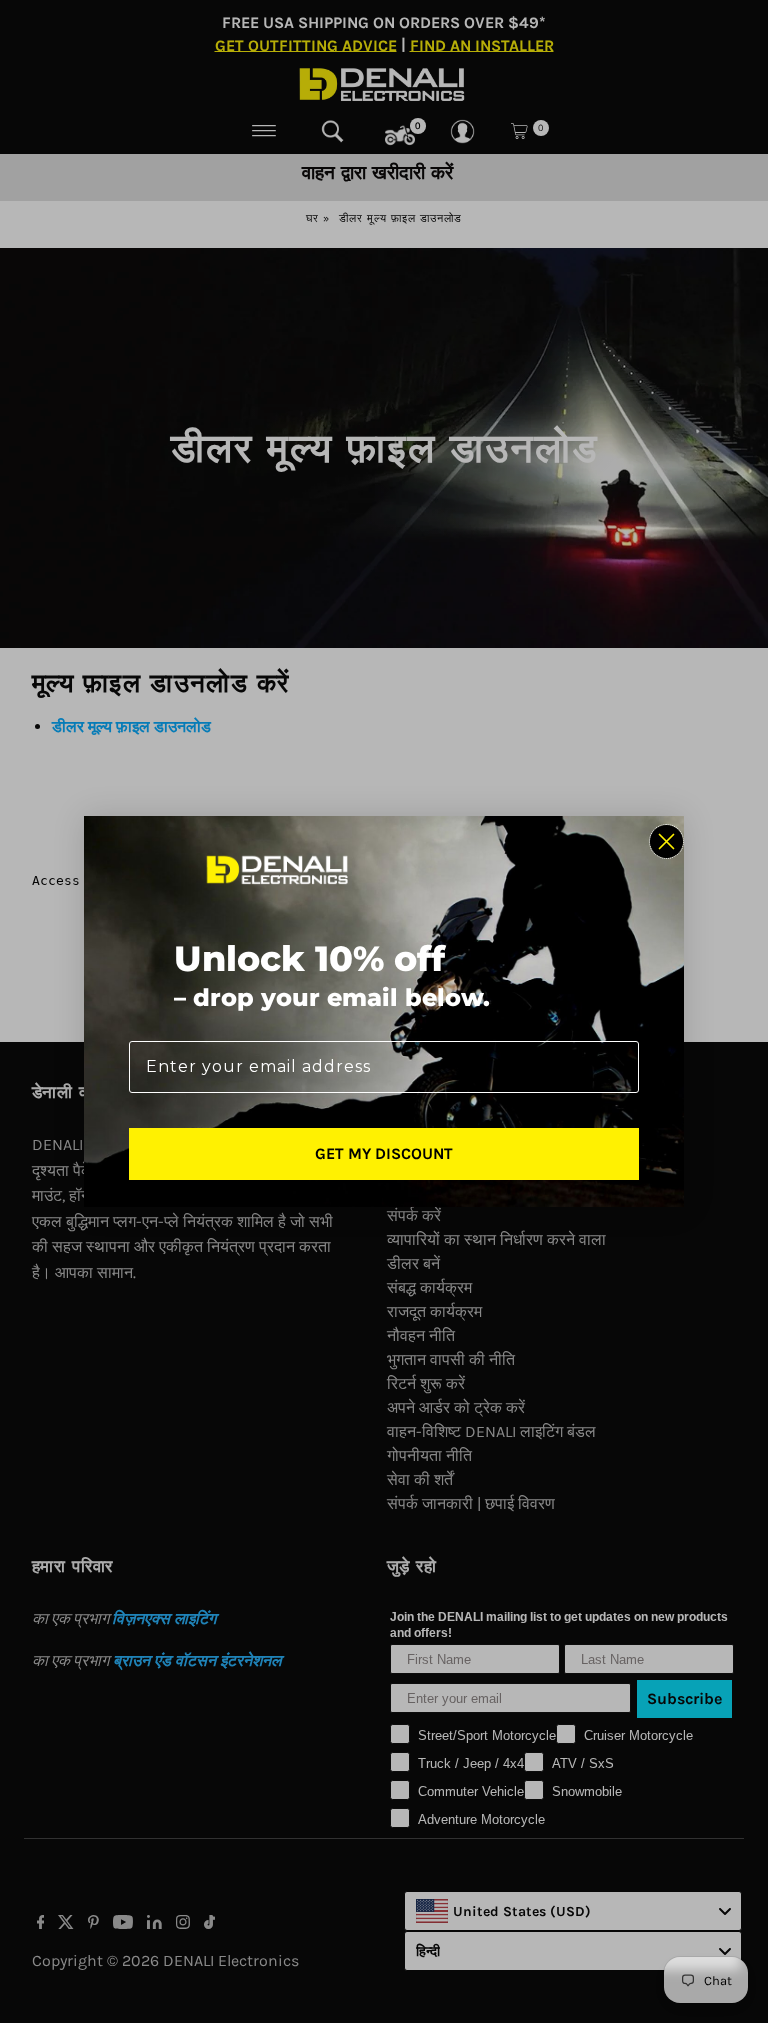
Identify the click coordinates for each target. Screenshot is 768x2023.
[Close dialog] (666, 841)
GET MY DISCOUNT (384, 1153)
